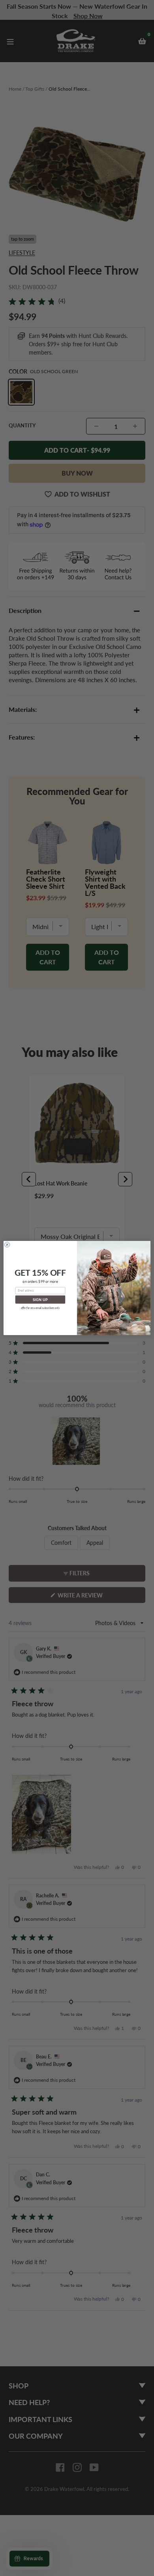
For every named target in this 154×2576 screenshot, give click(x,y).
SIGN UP (40, 1300)
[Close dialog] (7, 1245)
